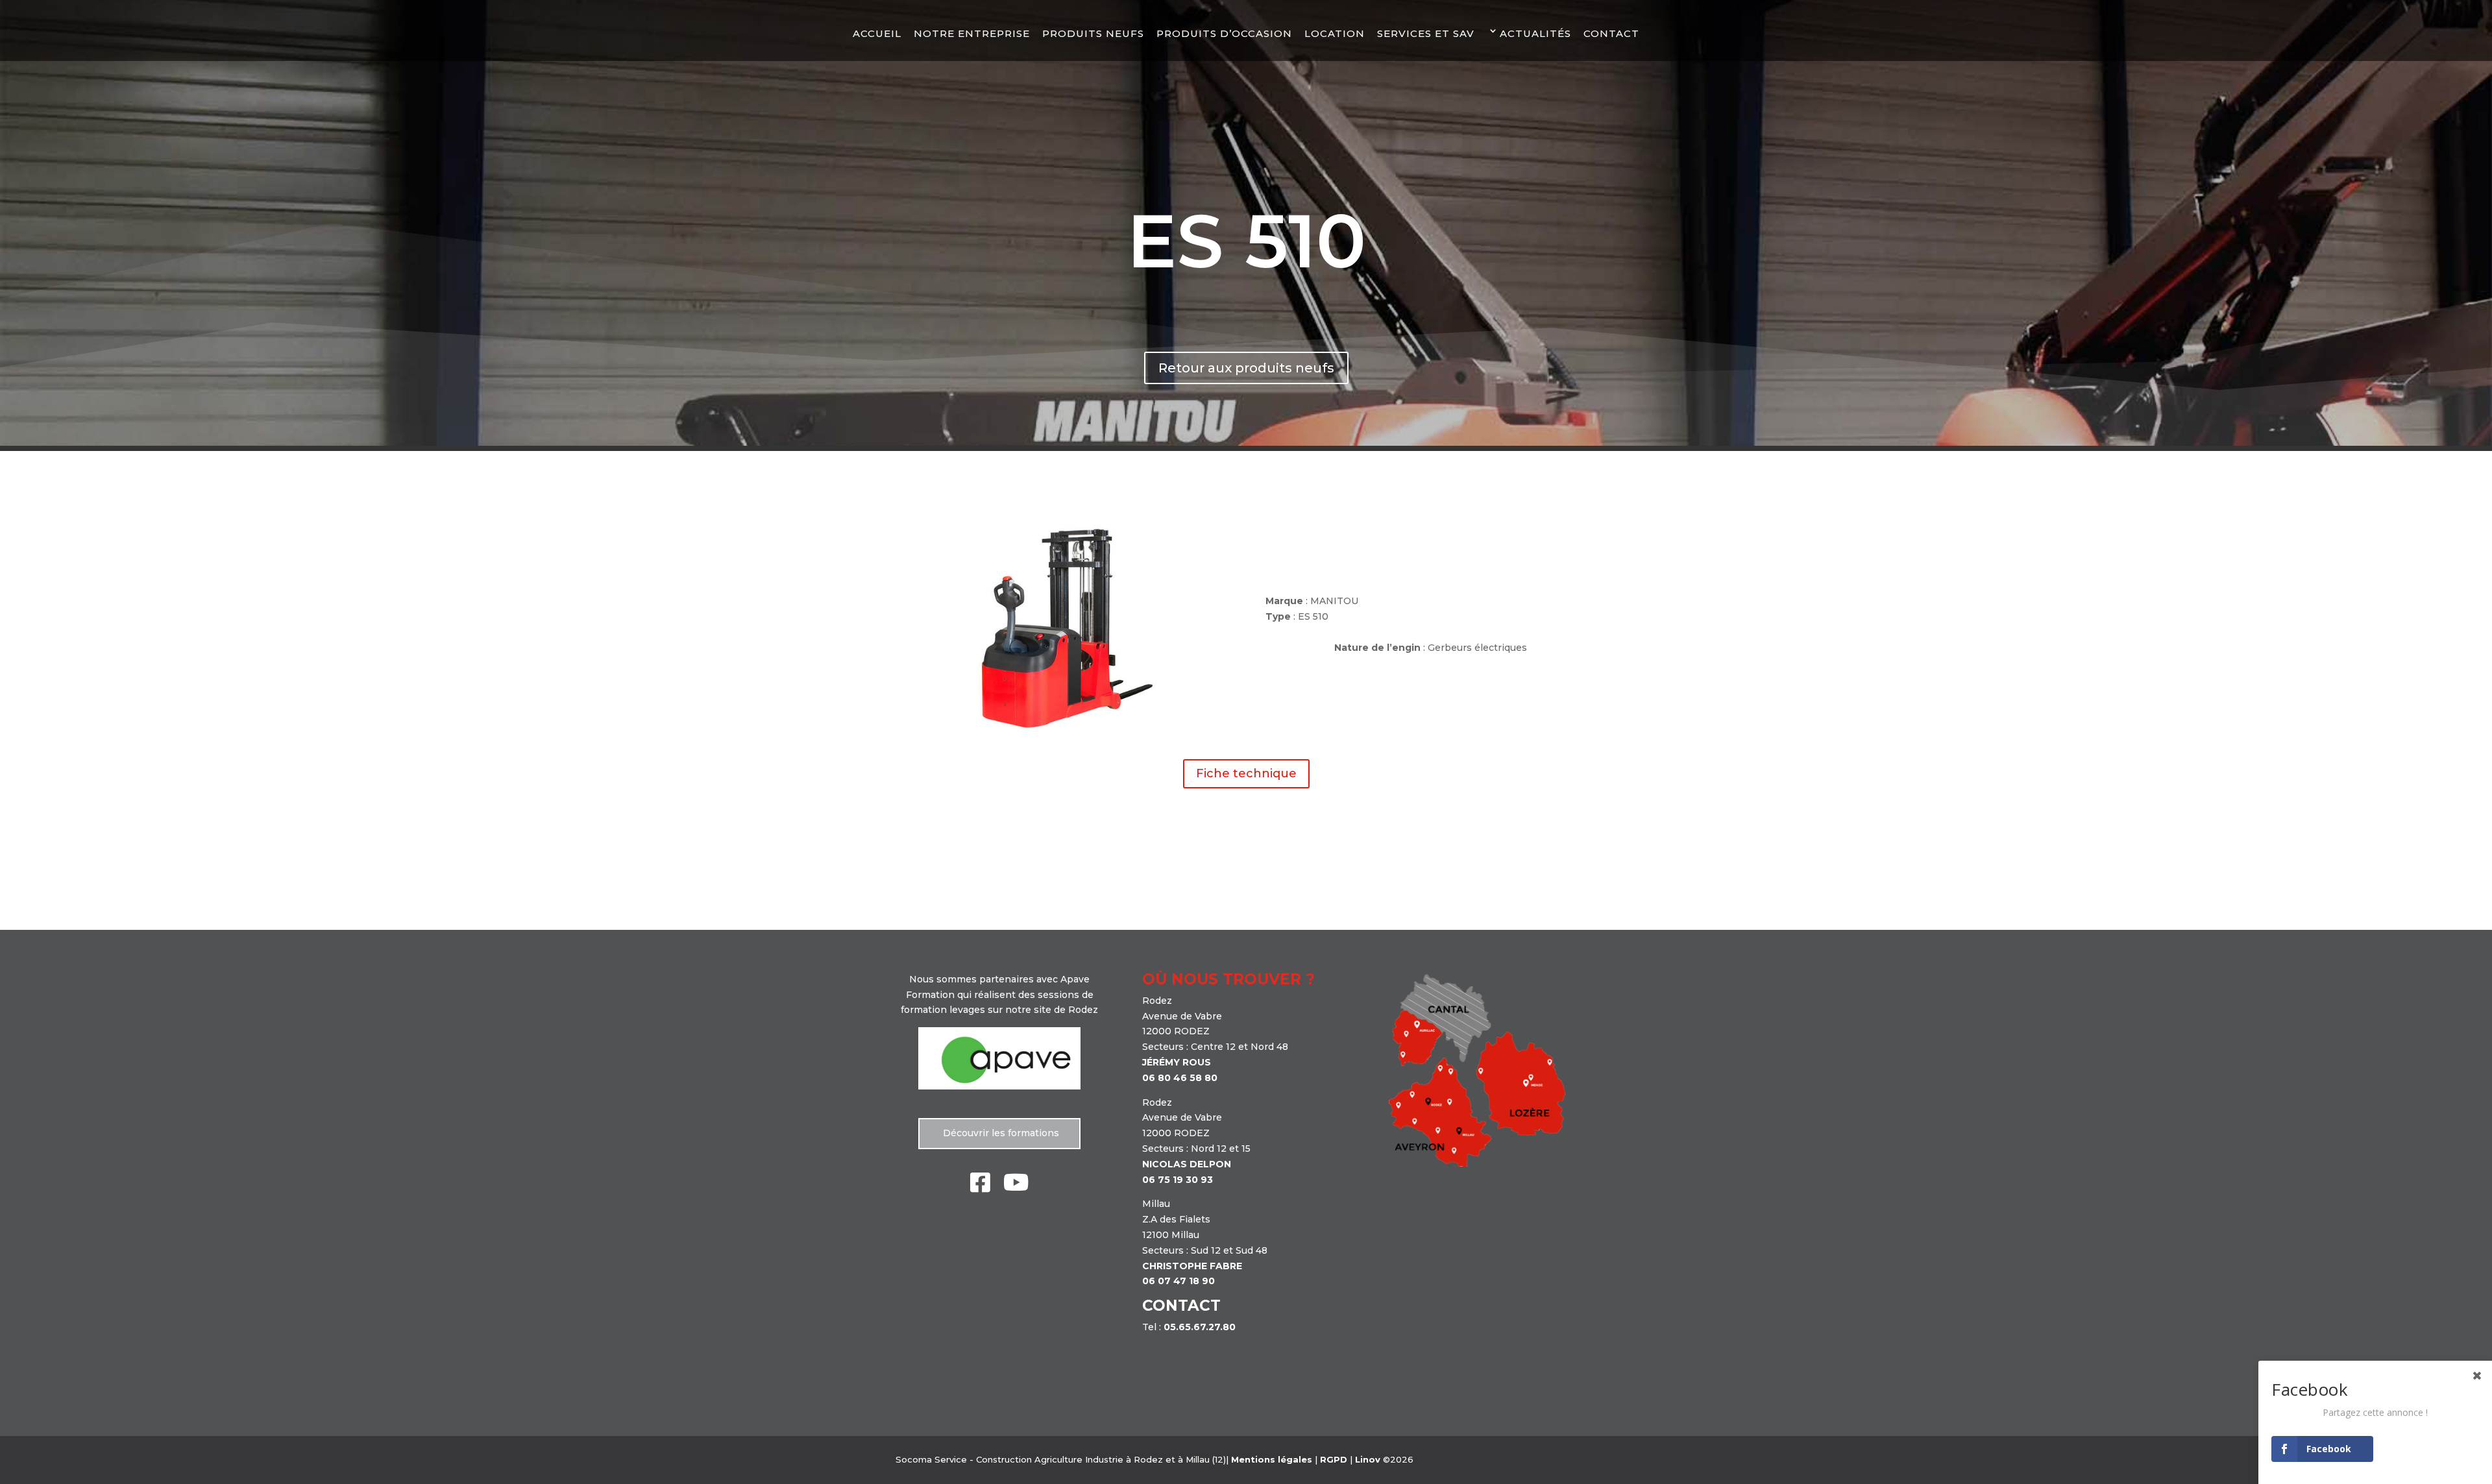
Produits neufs (1093, 33)
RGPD (1334, 1459)
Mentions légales (1272, 1459)
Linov (1368, 1459)
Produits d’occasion (1224, 33)
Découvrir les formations (1000, 1133)
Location (1335, 33)
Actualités (1535, 33)
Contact (1611, 33)
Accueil (877, 33)
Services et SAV (1426, 33)
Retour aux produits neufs (1246, 368)
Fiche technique (1246, 773)
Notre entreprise (972, 33)
